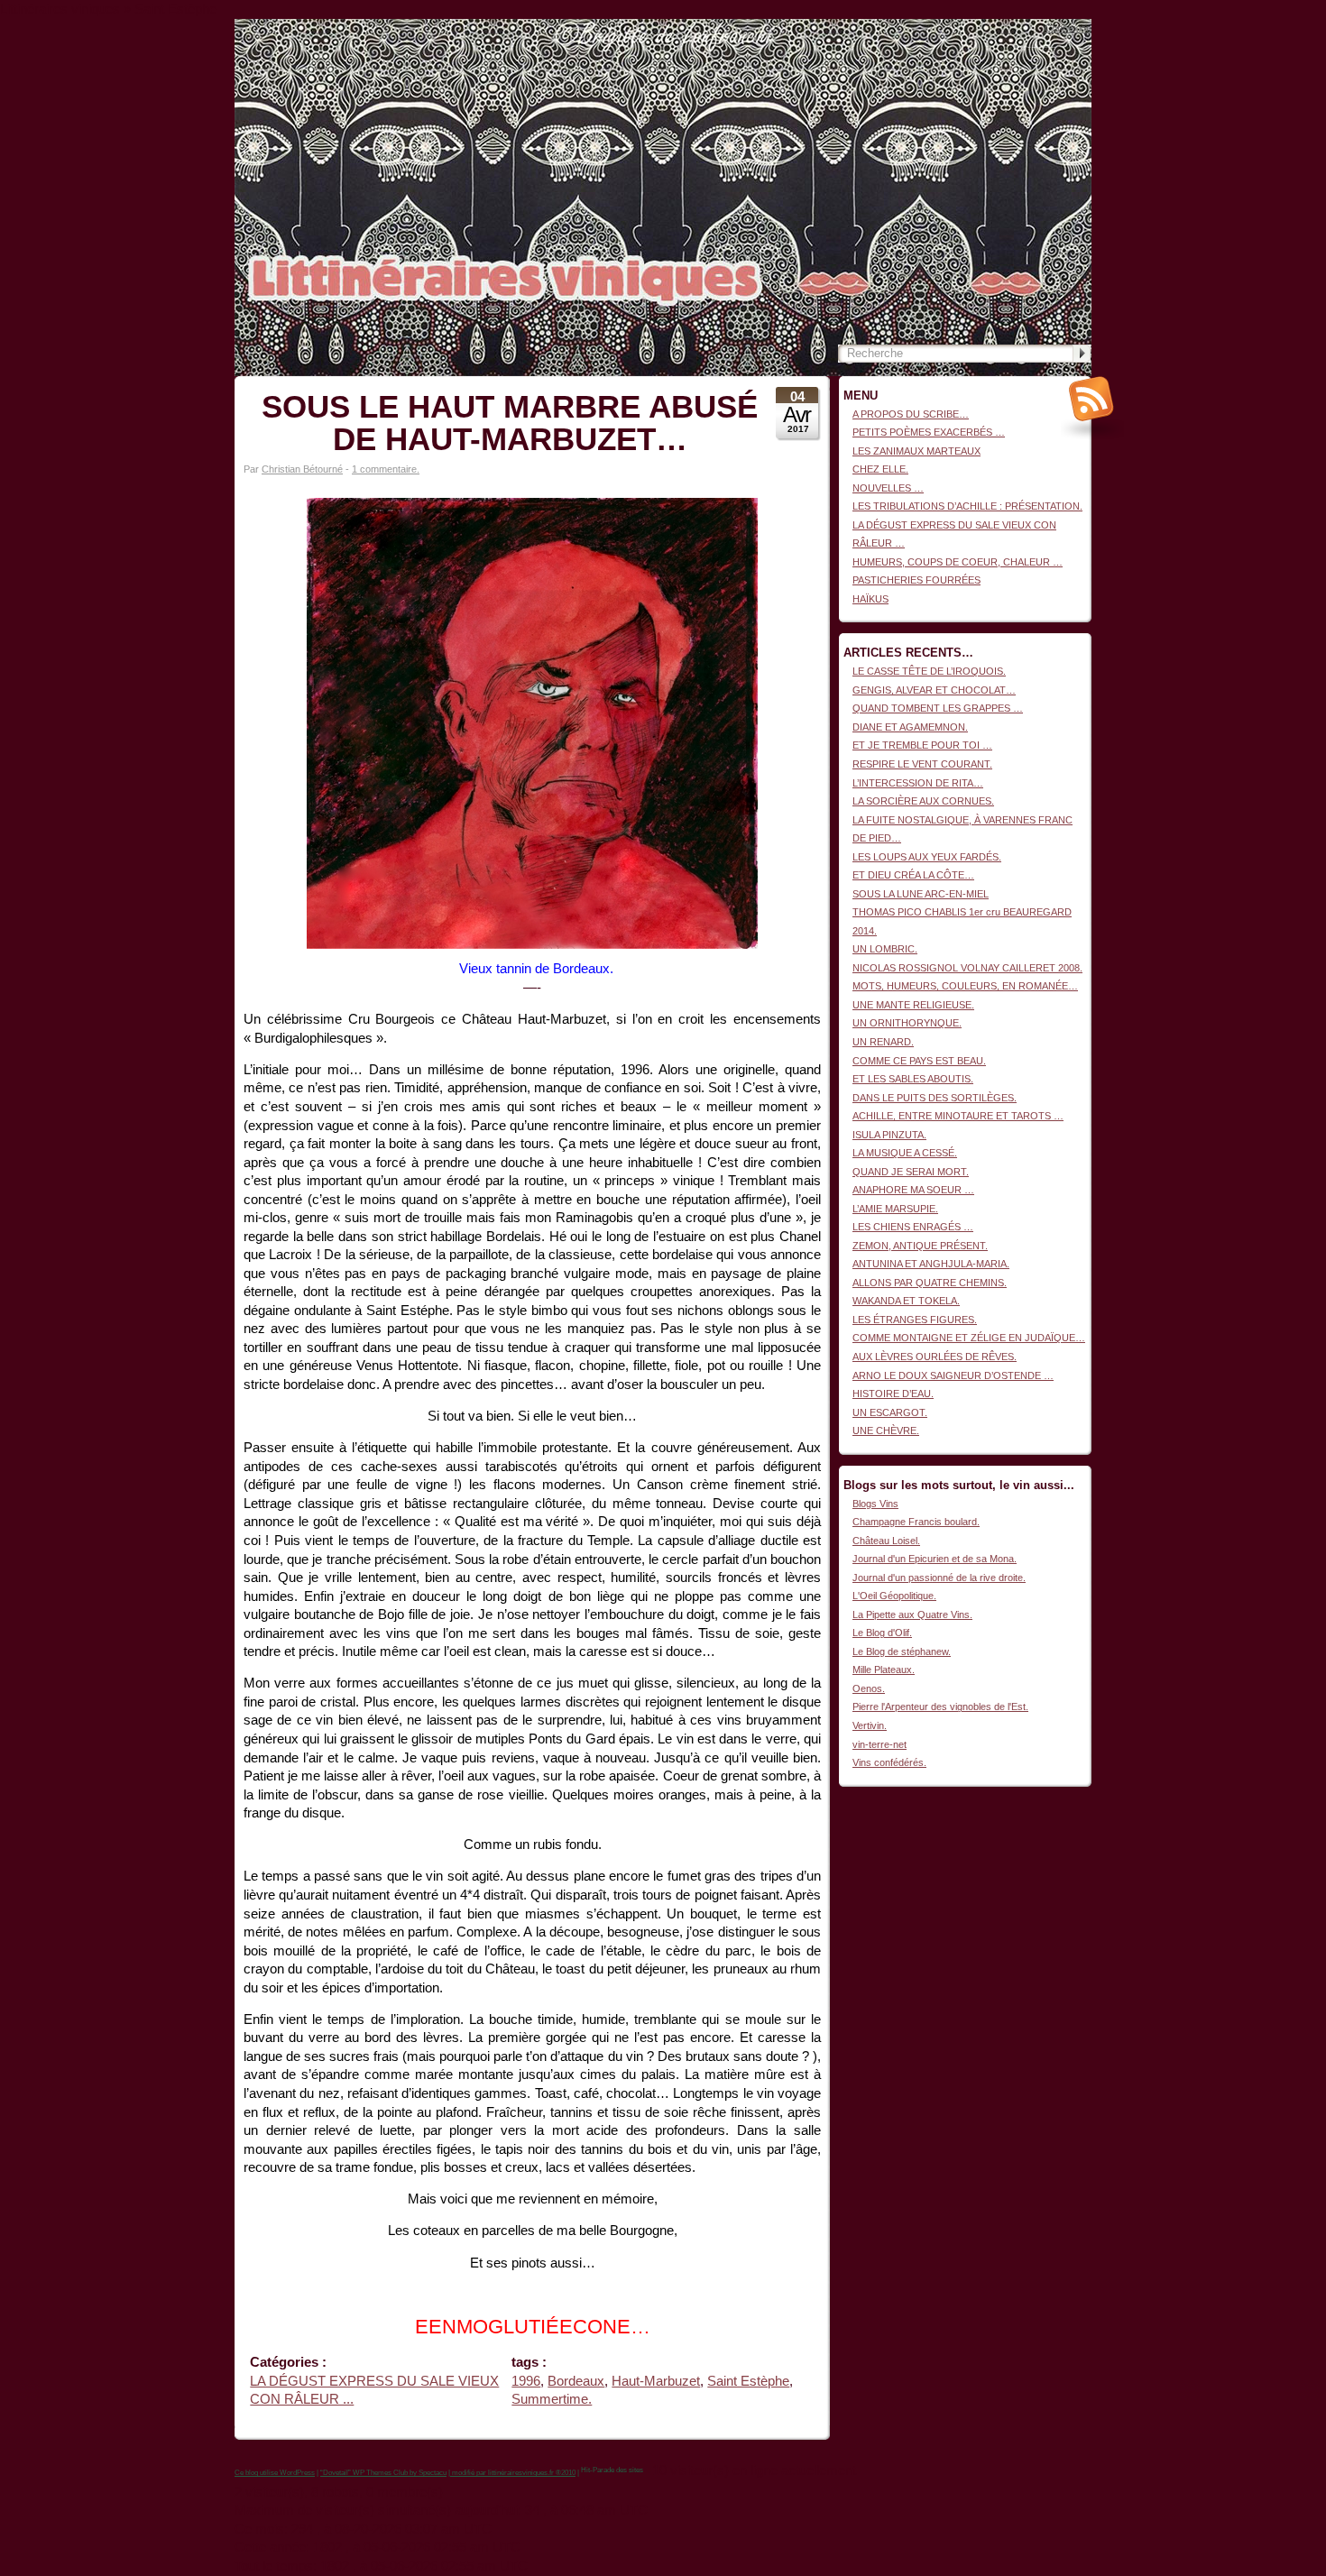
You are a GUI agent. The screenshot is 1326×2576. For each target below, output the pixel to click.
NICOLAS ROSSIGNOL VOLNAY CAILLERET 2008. (967, 968)
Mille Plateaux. (884, 1670)
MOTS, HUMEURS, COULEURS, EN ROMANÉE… (965, 986)
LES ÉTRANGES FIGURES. (915, 1320)
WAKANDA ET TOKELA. (906, 1301)
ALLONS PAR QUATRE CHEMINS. (930, 1283)
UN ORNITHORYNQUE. (907, 1023)
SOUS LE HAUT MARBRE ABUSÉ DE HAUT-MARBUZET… (510, 423)
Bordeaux (576, 2381)
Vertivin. (870, 1725)
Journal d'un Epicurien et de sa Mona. (935, 1559)
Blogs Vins (875, 1504)
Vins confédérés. (889, 1762)
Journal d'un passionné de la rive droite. (939, 1578)
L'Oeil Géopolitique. (894, 1596)
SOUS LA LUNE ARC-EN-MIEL (921, 894)
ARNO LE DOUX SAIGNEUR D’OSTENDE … (953, 1375)
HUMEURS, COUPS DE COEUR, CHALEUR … (958, 562)
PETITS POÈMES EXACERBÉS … (929, 432)
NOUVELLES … (888, 488)
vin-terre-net (879, 1744)
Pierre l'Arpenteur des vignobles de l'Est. (940, 1707)
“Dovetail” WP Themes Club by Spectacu (383, 2473)
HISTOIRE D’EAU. (893, 1394)
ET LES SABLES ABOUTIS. (913, 1079)
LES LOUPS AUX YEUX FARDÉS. (927, 857)
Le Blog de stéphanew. (902, 1651)
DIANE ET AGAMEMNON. (910, 727)
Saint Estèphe (748, 2381)
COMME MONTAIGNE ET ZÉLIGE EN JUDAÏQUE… (969, 1338)
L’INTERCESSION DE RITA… (918, 783)
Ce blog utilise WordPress (275, 2473)
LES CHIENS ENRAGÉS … (913, 1227)
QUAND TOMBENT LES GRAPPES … (938, 708)
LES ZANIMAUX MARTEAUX (916, 451)
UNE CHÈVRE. (886, 1431)
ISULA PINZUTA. (889, 1135)
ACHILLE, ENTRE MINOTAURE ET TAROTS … (958, 1116)
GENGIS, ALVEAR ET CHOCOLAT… (934, 690)
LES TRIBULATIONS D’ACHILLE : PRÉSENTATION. (967, 506)
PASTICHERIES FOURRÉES (916, 580)
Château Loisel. (886, 1541)
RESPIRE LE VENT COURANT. (922, 764)
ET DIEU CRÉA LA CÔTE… (913, 875)
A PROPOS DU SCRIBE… (911, 414)
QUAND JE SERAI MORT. (911, 1172)
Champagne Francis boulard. (916, 1522)
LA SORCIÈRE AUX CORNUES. (923, 801)
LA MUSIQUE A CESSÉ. (905, 1153)
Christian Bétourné (302, 469)
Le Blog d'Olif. (882, 1633)
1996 (526, 2381)
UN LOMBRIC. (885, 949)
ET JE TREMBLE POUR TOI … (922, 745)
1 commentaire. (386, 469)
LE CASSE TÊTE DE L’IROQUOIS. (929, 671)
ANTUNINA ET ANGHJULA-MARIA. (931, 1264)
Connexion (1068, 28)
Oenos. (869, 1688)
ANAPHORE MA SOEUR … (913, 1190)
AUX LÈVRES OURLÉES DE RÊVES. (935, 1357)
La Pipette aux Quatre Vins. (912, 1615)
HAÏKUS (870, 599)
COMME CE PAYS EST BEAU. (919, 1061)
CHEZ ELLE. (880, 469)
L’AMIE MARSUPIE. (895, 1209)
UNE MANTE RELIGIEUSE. (913, 1005)
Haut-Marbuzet (656, 2381)
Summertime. (552, 2399)
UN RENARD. (883, 1042)
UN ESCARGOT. (890, 1412)
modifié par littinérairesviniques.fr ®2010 (513, 2473)
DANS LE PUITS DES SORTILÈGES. (935, 1098)
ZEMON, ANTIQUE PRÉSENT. (920, 1246)
